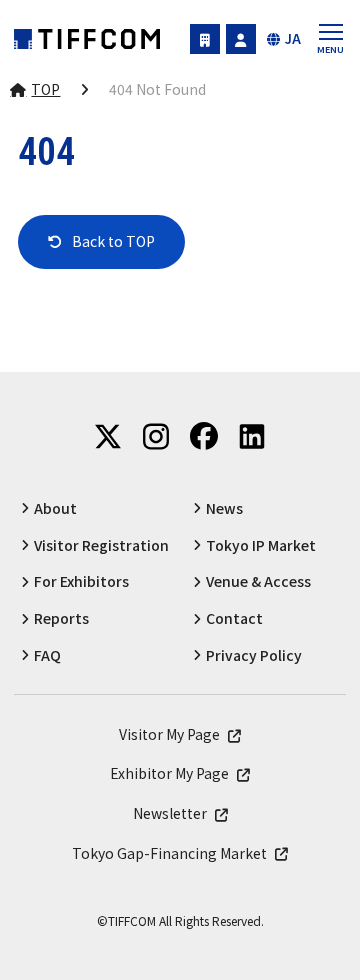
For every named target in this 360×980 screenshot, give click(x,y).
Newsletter (170, 813)
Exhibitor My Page (205, 39)
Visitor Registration (101, 545)
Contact (234, 618)
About (55, 508)
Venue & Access (258, 581)
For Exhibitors (81, 581)
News (224, 508)
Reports (61, 618)
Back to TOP (113, 241)
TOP (45, 89)
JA (293, 38)
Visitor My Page (241, 39)
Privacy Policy (254, 655)
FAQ (47, 655)
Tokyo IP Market (261, 545)
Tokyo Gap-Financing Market (169, 853)
